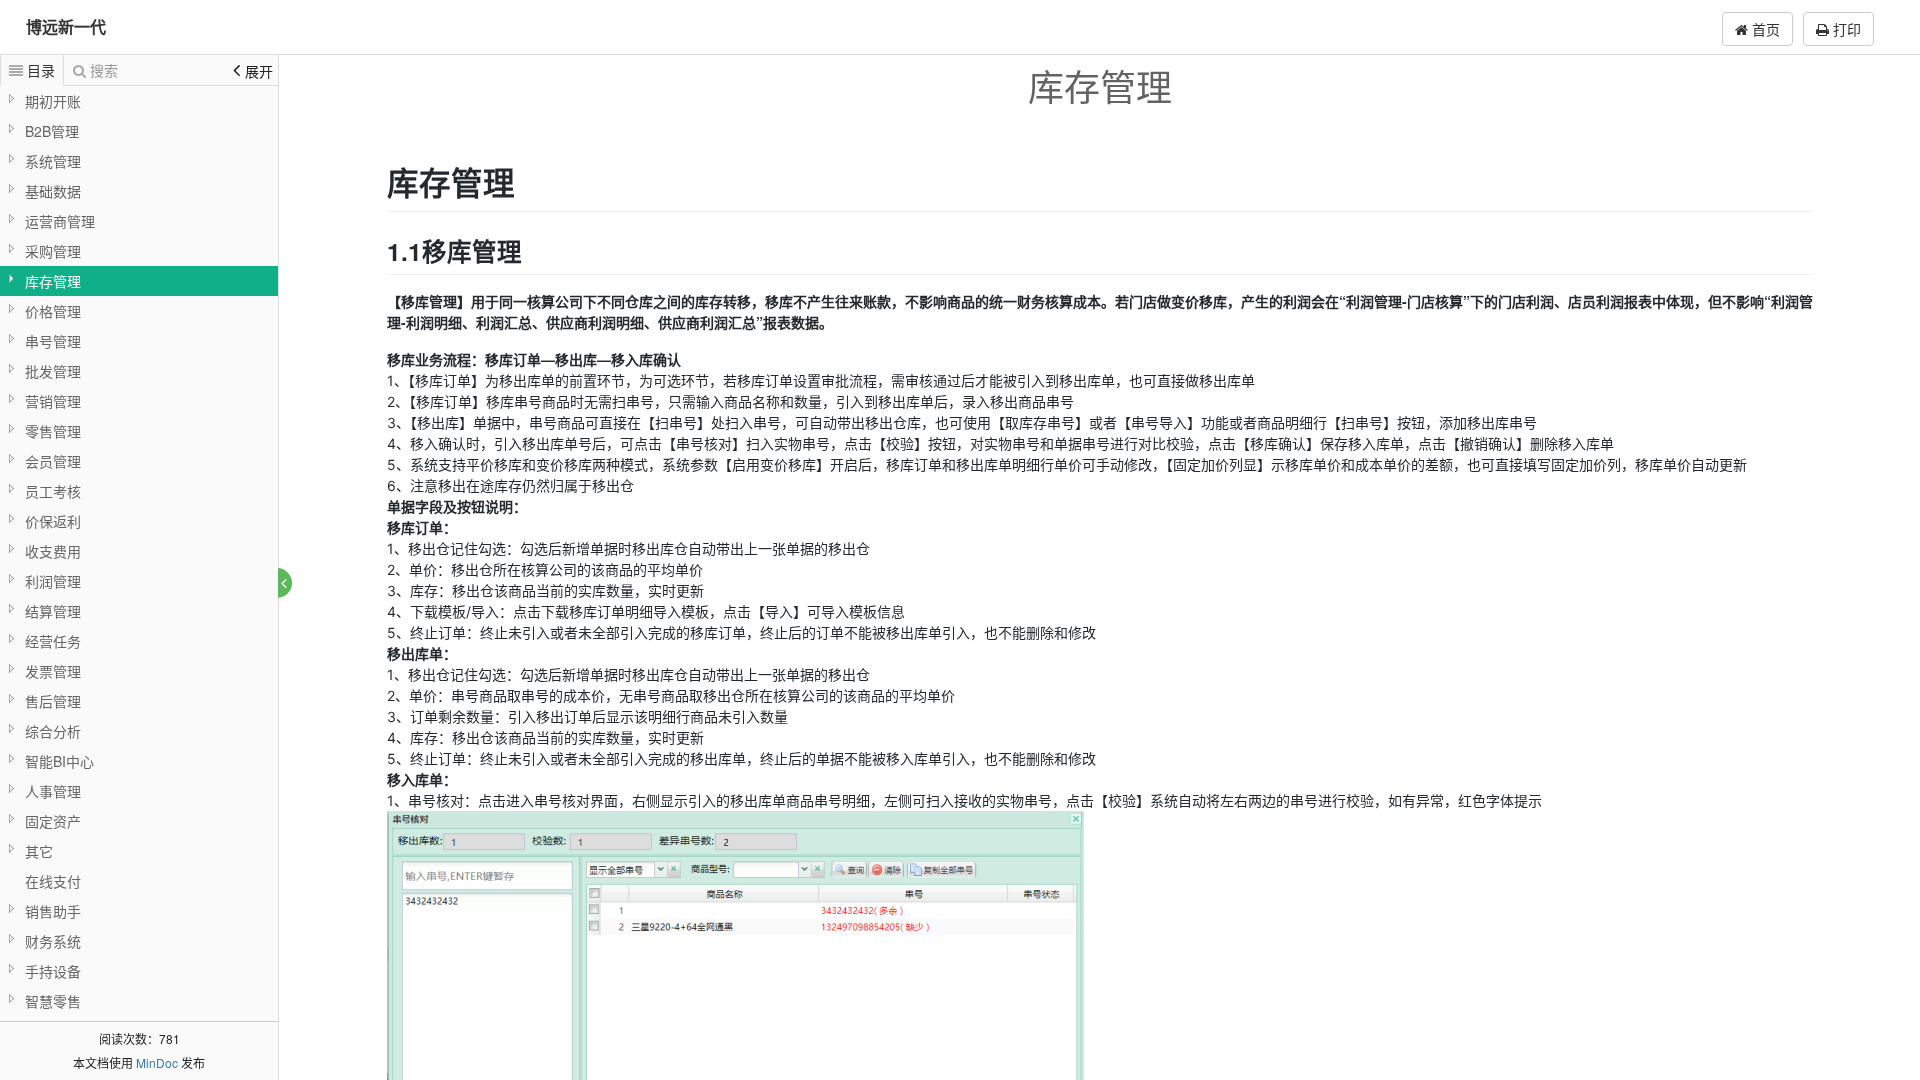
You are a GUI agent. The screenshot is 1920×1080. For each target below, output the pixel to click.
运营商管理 (60, 221)
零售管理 (53, 431)
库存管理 (53, 281)
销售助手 (53, 911)
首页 (1764, 29)
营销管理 (53, 401)
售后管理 (53, 701)
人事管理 (53, 791)
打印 (1845, 29)
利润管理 (53, 581)
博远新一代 (66, 26)
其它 (39, 851)
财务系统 (53, 941)
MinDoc (157, 1062)
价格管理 (53, 311)
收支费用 (53, 551)
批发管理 (53, 371)
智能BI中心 (59, 761)
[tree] (139, 551)
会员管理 (53, 461)
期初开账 (53, 101)
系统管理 (53, 161)
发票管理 (53, 671)
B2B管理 (52, 131)
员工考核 (53, 491)
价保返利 (53, 521)
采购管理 (53, 251)
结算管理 (53, 611)
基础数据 (53, 191)
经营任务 (53, 641)
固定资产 (53, 821)
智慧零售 (53, 1001)
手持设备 (53, 971)
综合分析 (53, 731)
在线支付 (53, 881)
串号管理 (53, 341)
